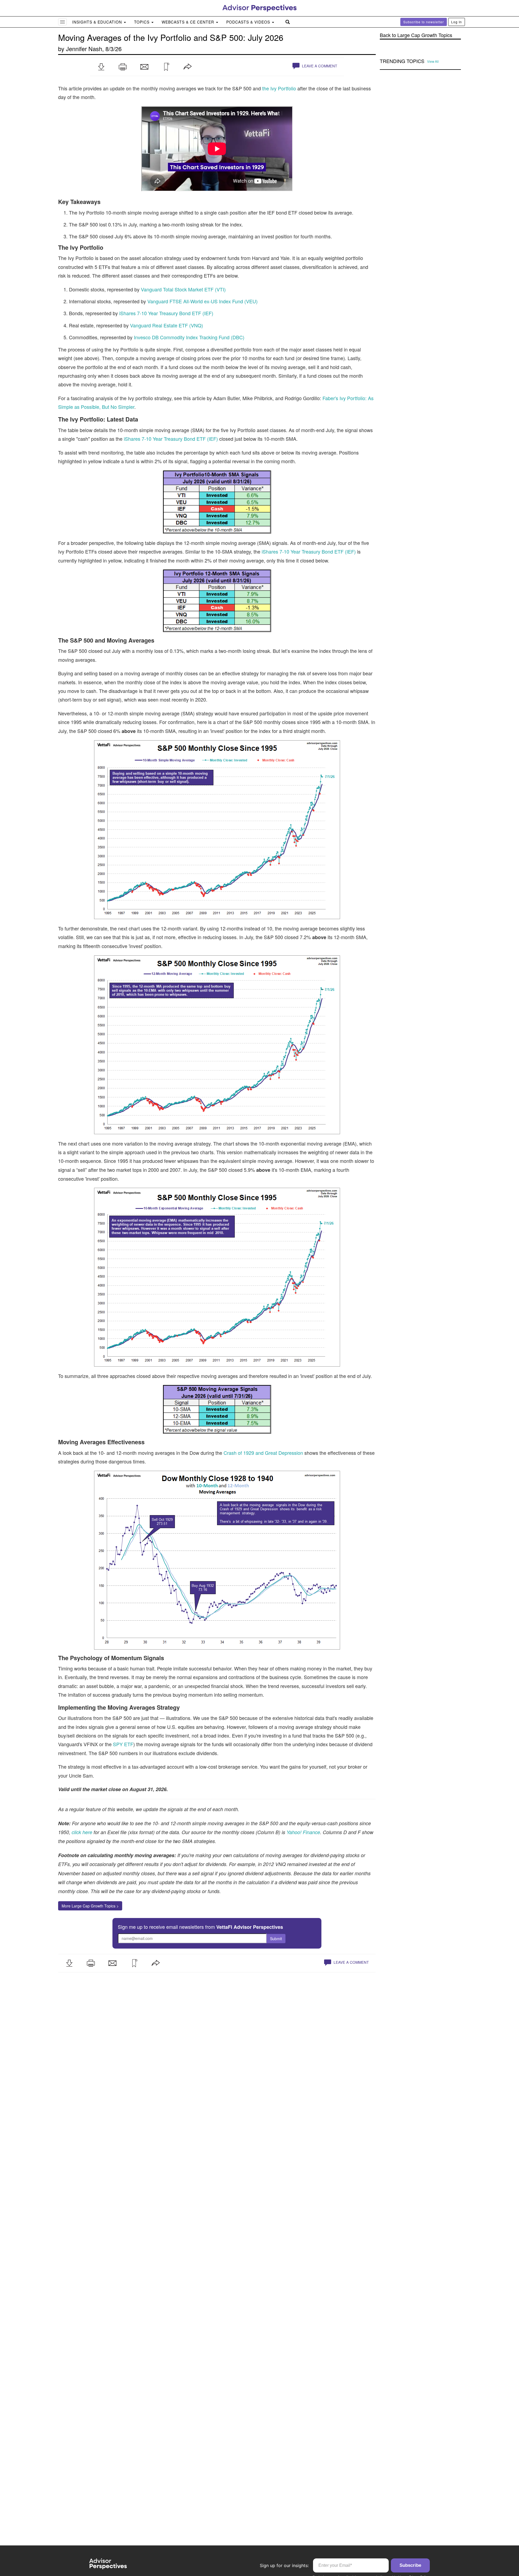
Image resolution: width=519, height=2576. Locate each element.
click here (82, 1832)
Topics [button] (142, 22)
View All (433, 61)
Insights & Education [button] (98, 22)
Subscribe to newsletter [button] (424, 22)
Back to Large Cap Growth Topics (416, 35)
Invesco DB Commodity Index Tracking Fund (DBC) (189, 337)
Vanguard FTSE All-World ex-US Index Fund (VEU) (202, 301)
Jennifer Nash (84, 49)
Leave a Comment (319, 66)
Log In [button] (457, 22)
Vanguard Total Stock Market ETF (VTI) (183, 289)
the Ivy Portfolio (279, 88)
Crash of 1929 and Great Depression (263, 1453)
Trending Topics (402, 61)
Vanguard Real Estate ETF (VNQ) (167, 325)
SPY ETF (123, 1744)
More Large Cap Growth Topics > (90, 1906)
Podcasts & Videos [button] (249, 22)
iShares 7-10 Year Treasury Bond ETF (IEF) (166, 313)
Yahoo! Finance (303, 1832)
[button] (101, 67)
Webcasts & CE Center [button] (189, 22)
